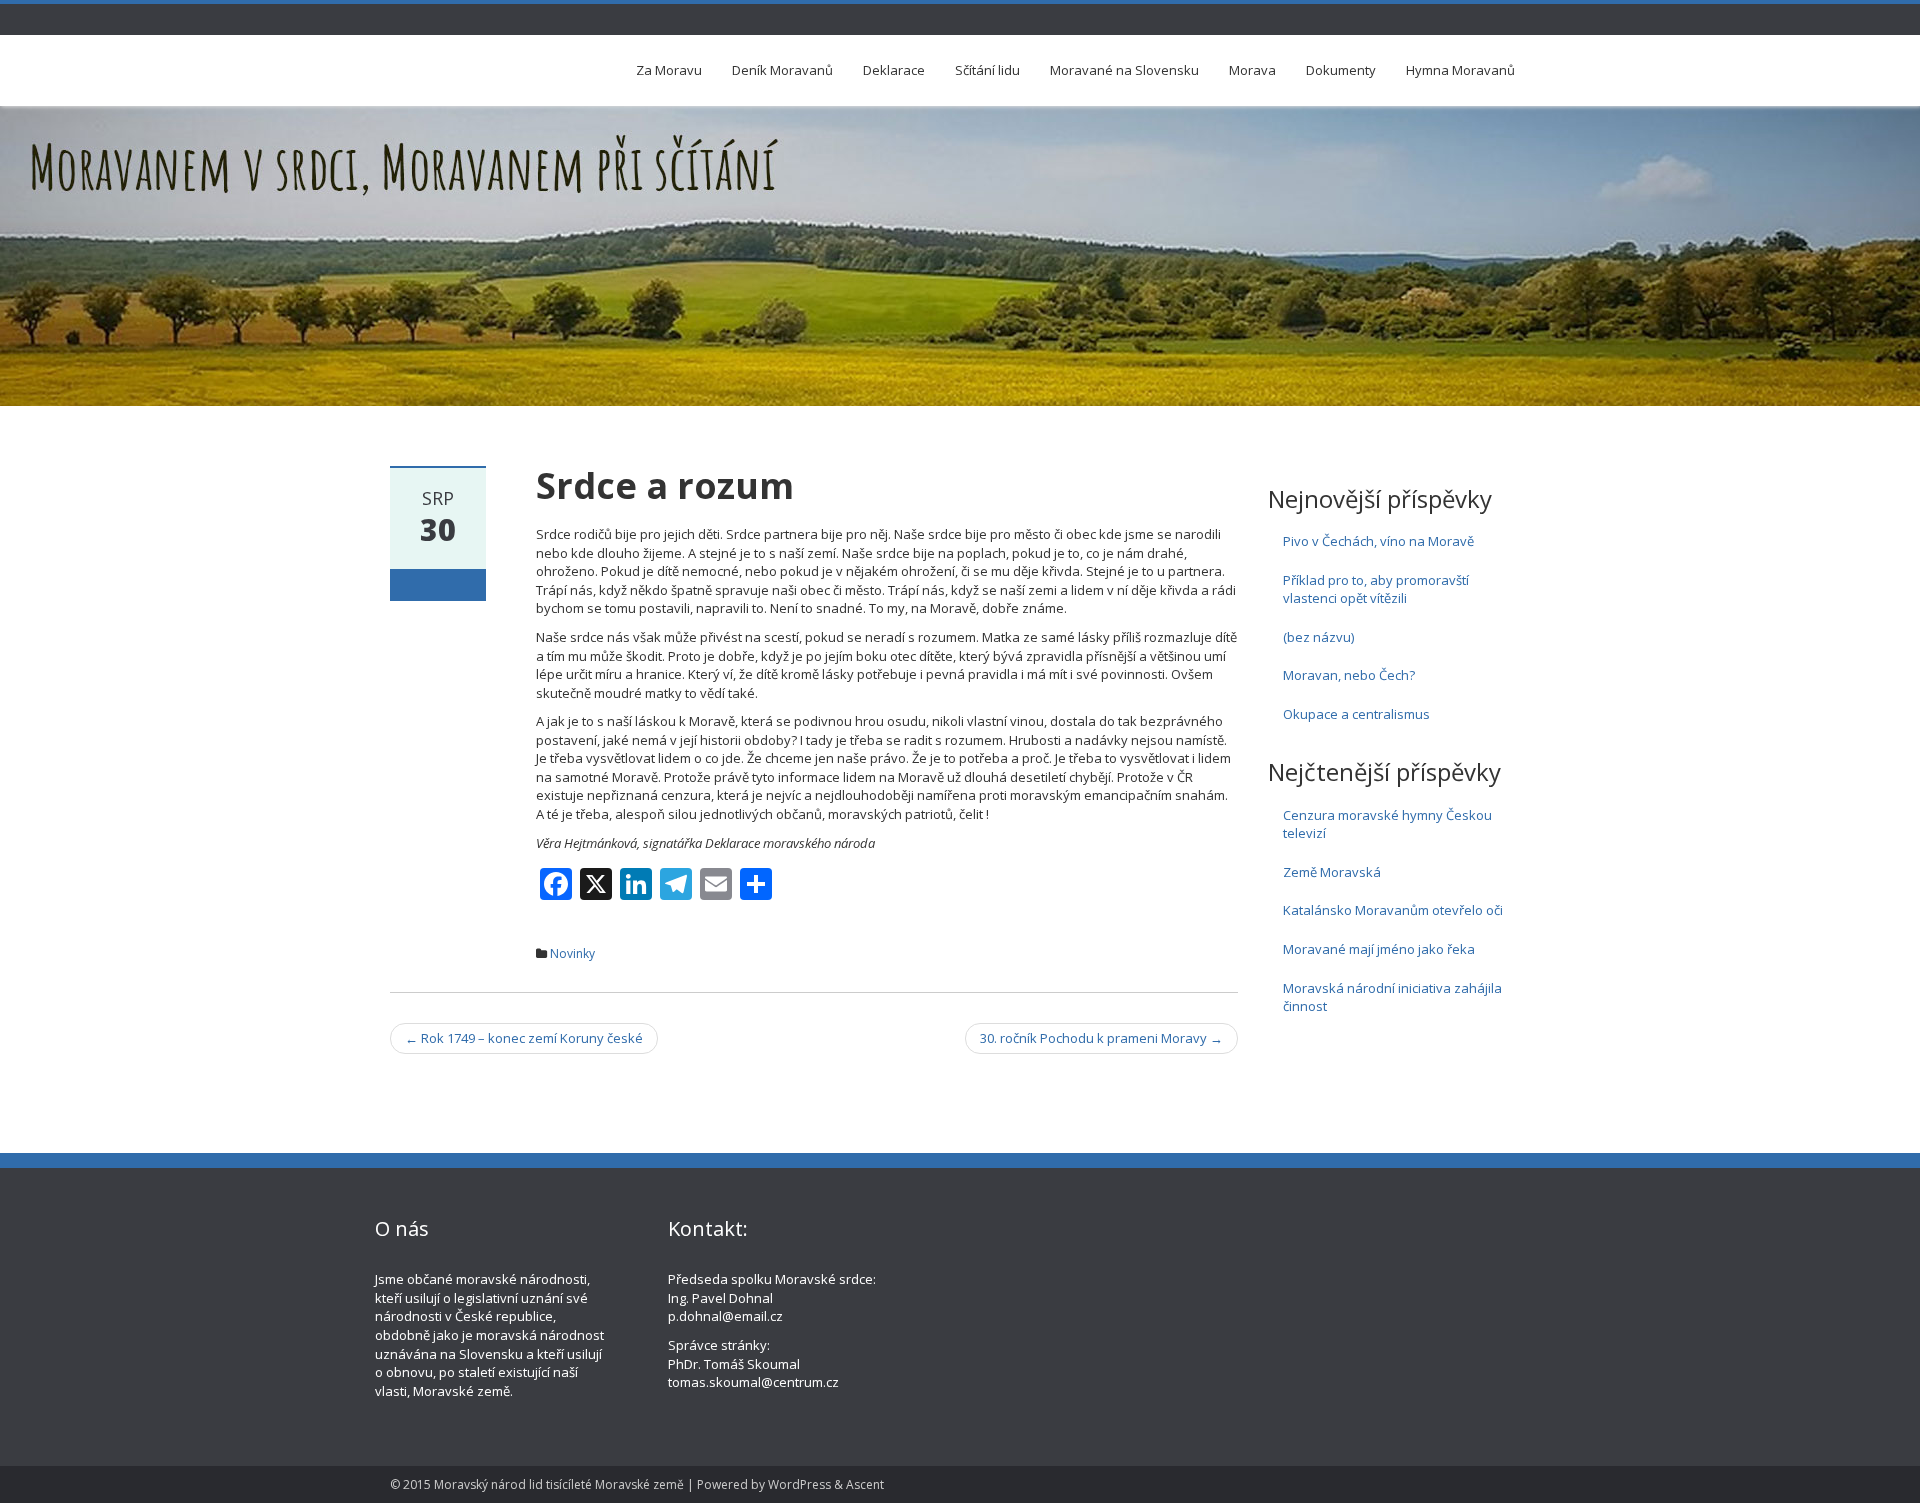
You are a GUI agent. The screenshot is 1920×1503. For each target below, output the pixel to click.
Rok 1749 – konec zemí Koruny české (524, 1038)
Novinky (572, 953)
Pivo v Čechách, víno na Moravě (1378, 541)
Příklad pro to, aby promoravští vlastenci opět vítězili (1376, 589)
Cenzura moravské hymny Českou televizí (1387, 824)
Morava (1252, 70)
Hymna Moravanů (1460, 70)
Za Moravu (669, 70)
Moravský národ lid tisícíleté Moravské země (559, 1484)
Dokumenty (1341, 70)
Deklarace (894, 70)
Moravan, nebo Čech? (1349, 675)
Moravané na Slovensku (1124, 70)
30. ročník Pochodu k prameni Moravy (1101, 1038)
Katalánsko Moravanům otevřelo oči (1393, 910)
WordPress (799, 1484)
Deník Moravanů (782, 70)
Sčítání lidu (987, 70)
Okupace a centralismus (1356, 714)
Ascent (865, 1484)
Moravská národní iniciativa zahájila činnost (1392, 997)
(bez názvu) (1318, 637)
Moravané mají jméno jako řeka (1379, 949)
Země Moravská (1332, 872)
